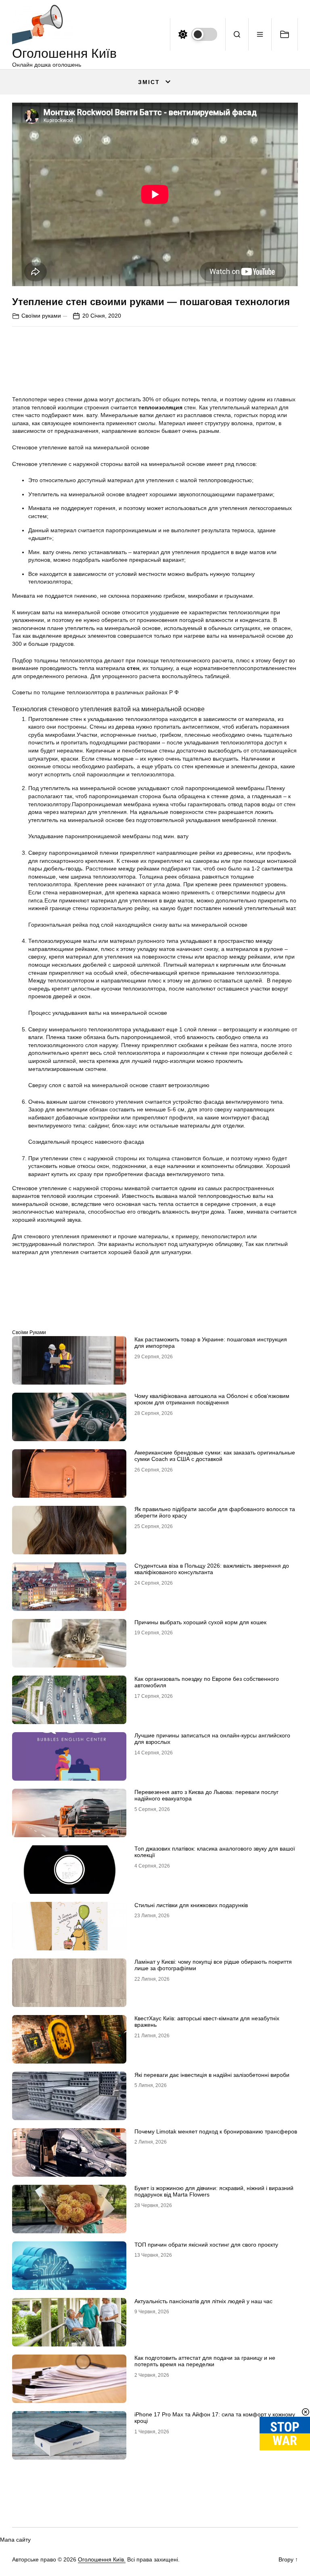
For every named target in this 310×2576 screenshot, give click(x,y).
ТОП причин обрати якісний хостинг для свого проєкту (206, 2245)
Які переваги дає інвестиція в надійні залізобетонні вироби (212, 2075)
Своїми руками (41, 316)
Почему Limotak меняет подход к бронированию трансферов (216, 2131)
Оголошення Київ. (102, 2559)
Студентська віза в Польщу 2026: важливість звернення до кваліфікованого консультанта (212, 1569)
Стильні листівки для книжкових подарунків (191, 1905)
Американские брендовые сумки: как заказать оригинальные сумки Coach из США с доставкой (215, 1456)
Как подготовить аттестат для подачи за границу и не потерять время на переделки (205, 2361)
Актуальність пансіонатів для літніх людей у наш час (203, 2301)
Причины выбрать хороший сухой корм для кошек (200, 1622)
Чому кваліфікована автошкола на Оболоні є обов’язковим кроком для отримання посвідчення (212, 1399)
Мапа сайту (15, 2540)
